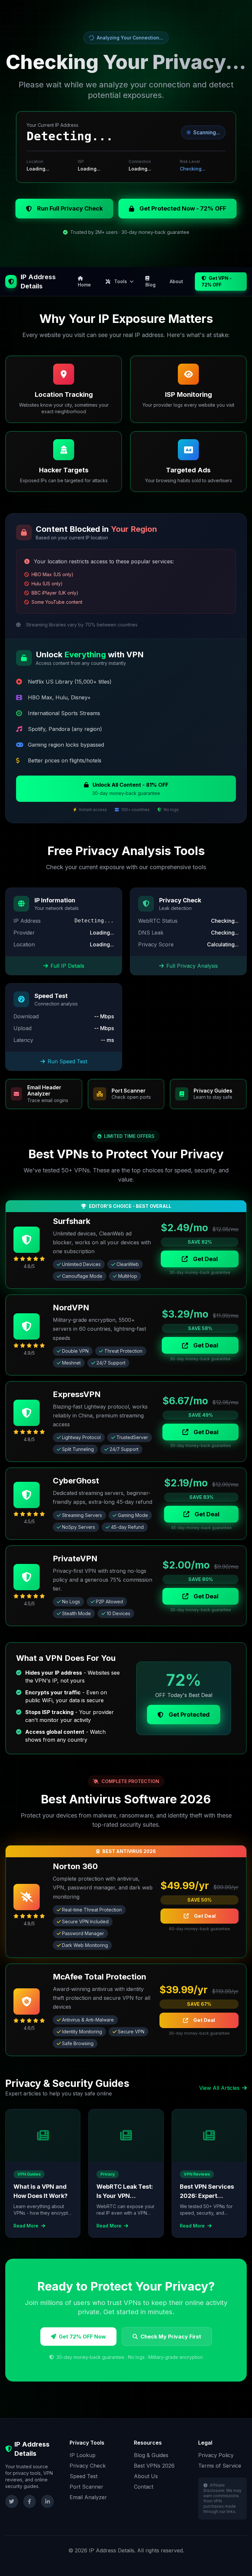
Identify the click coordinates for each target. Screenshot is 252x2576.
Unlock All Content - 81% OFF (130, 789)
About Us (146, 2476)
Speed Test (84, 2476)
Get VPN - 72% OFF (217, 281)
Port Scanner (86, 2487)
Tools (121, 281)
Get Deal (205, 1259)
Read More (27, 2226)
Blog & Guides (151, 2455)
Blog (150, 285)
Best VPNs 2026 (154, 2466)
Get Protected (189, 1715)
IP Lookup (83, 2455)
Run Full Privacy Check (70, 208)
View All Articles (219, 2088)
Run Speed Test (67, 1061)
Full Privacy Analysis (192, 966)
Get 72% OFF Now (82, 2337)
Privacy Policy (216, 2455)
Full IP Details (67, 966)
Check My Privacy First (171, 2337)
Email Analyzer (88, 2497)
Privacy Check (88, 2466)
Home (84, 285)
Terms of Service (220, 2466)
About (176, 281)
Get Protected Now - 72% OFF (183, 208)
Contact (144, 2487)
